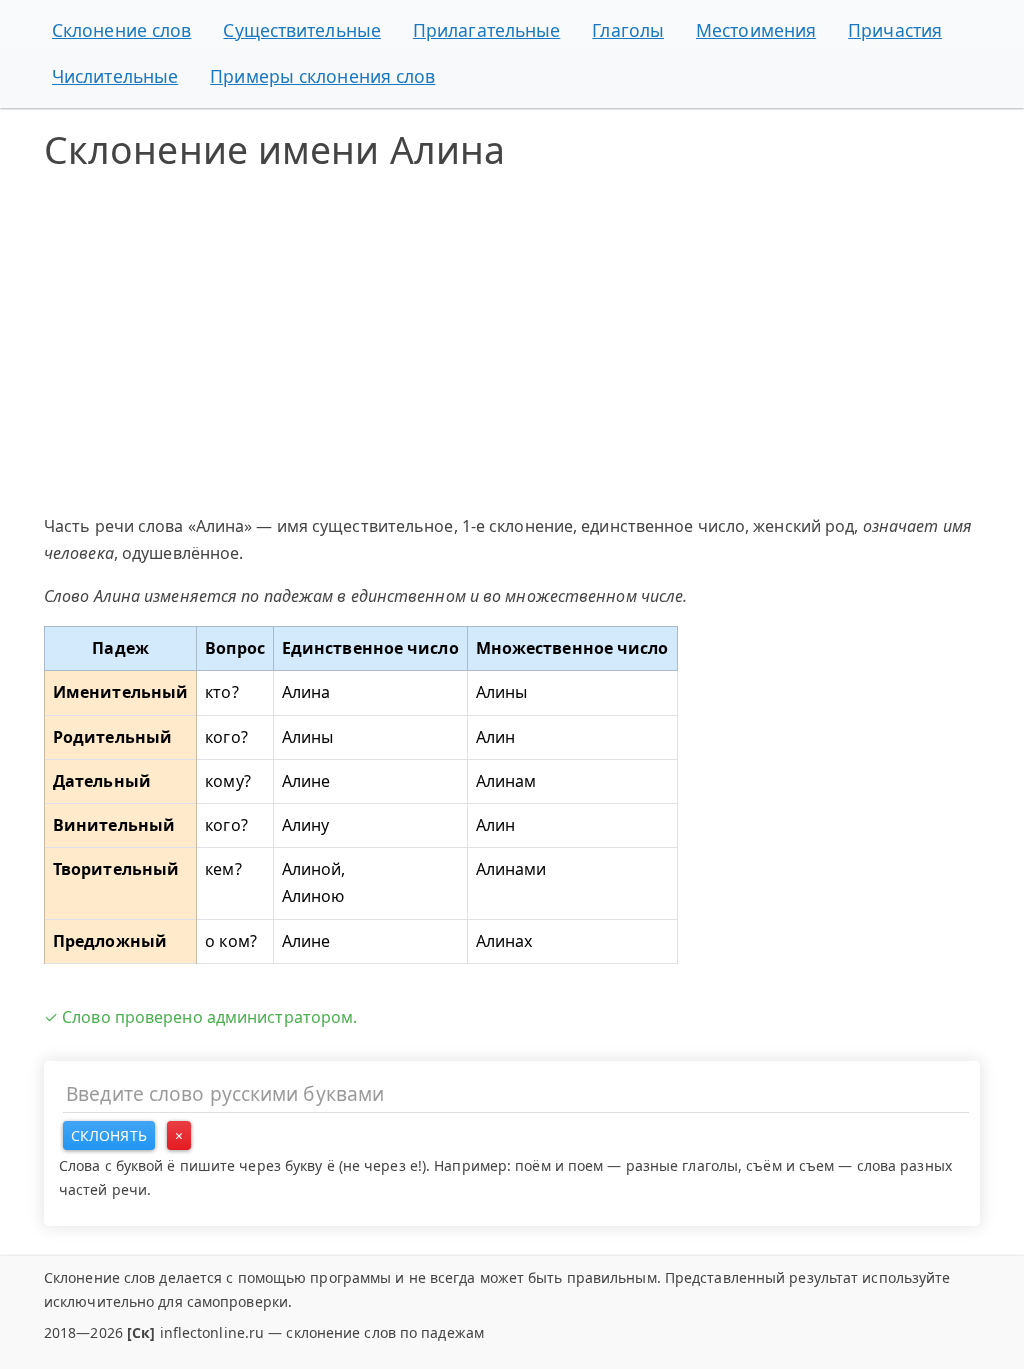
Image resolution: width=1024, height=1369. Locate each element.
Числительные (115, 76)
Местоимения (756, 30)
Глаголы (628, 30)
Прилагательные (486, 30)
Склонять (109, 1135)
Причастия (895, 30)
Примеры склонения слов (322, 76)
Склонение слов (121, 30)
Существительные (302, 30)
